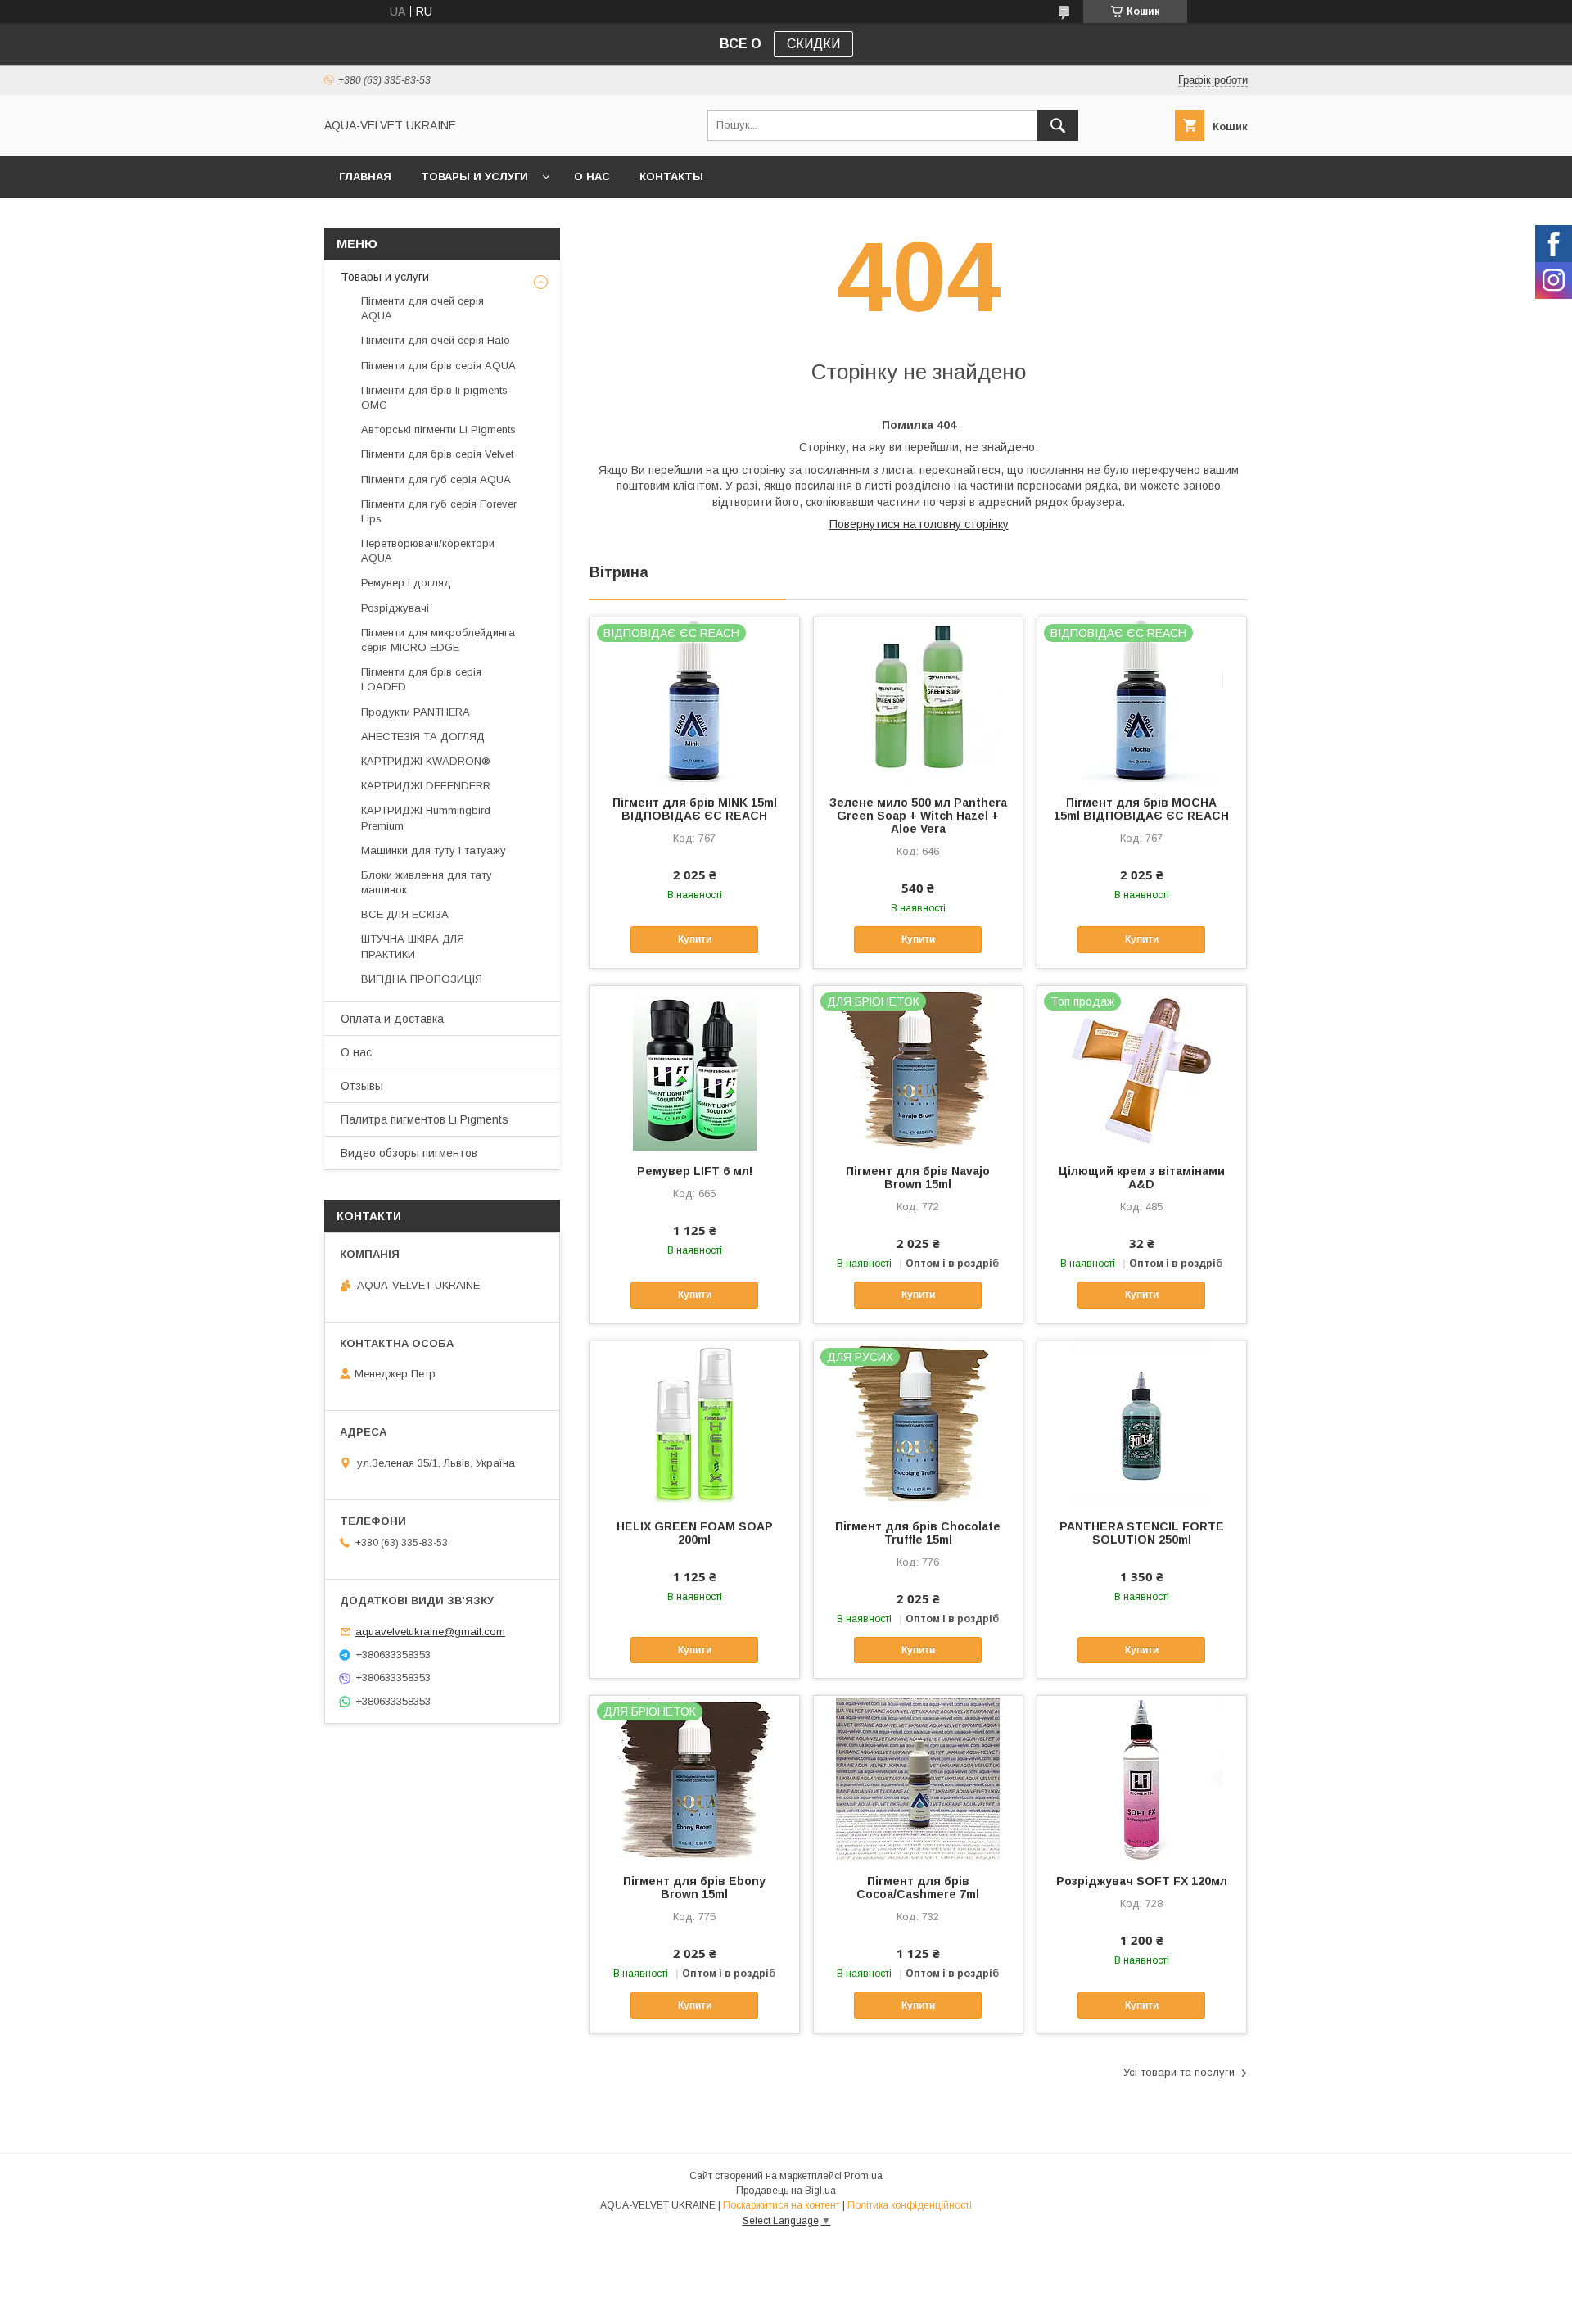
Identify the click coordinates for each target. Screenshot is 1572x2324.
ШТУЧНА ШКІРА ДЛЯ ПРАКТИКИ (413, 946)
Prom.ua (863, 2176)
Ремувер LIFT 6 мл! (695, 1171)
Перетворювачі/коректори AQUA (428, 551)
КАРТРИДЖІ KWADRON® (426, 761)
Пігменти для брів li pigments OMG (434, 398)
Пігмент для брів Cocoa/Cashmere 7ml (918, 1888)
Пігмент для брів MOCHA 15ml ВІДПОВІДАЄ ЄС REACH (1141, 809)
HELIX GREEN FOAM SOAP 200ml (695, 1533)
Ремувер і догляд (406, 583)
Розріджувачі (395, 608)
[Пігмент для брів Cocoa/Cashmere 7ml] (918, 1778)
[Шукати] (1058, 125)
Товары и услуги (474, 176)
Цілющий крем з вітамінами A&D (1142, 1178)
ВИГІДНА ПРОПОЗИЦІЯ (422, 979)
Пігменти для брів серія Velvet (437, 454)
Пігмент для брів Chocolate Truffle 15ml (918, 1533)
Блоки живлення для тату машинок (427, 882)
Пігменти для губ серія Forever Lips (439, 511)
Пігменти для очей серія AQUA (422, 308)
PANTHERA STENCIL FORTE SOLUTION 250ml (1142, 1533)
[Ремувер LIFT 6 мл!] (695, 1068)
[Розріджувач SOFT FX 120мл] (1142, 1778)
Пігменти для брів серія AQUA (438, 366)
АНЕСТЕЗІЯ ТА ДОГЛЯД (423, 737)
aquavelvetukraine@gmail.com (430, 1632)
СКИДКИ (813, 44)
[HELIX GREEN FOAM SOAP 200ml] (695, 1423)
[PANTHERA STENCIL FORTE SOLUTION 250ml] (1142, 1423)
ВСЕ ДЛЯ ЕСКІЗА (405, 914)
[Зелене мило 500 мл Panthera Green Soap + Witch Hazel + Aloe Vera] (918, 699)
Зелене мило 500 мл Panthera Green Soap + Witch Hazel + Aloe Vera (918, 816)
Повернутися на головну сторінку (919, 524)
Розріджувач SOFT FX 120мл (1142, 1881)
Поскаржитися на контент (781, 2205)
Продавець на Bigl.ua (786, 2191)
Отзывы (362, 1086)
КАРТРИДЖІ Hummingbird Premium (426, 818)
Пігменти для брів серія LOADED (421, 679)
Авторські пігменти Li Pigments (438, 430)
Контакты (671, 176)
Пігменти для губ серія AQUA (436, 479)
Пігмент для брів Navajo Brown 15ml (918, 1178)
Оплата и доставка (392, 1019)
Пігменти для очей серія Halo (436, 340)
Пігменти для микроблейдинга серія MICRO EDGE (438, 640)
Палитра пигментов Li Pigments (425, 1119)
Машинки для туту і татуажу (434, 850)
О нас (592, 176)
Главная (365, 176)
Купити (695, 939)
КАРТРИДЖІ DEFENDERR (426, 786)
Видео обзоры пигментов (409, 1153)
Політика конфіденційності (910, 2205)
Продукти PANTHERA (416, 712)
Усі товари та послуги (1179, 2072)
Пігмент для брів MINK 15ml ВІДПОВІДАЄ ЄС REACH (695, 809)
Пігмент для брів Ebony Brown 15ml (694, 1888)
